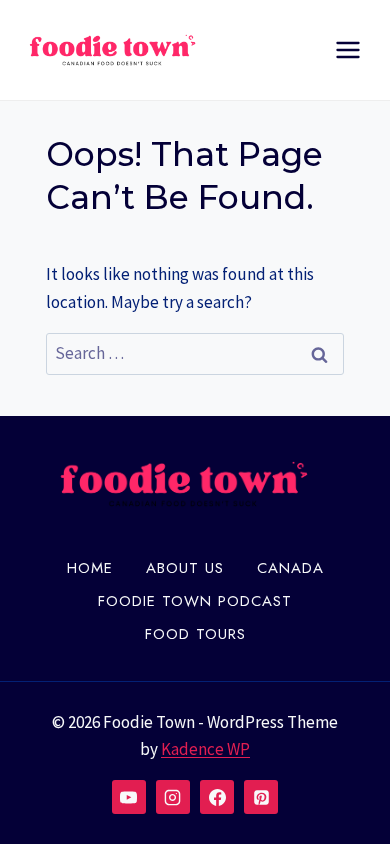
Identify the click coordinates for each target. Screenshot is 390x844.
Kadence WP (205, 749)
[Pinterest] (261, 797)
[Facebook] (217, 797)
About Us (185, 568)
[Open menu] (347, 49)
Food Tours (195, 634)
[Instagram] (173, 797)
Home (90, 568)
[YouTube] (129, 797)
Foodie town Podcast (195, 601)
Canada (290, 568)
